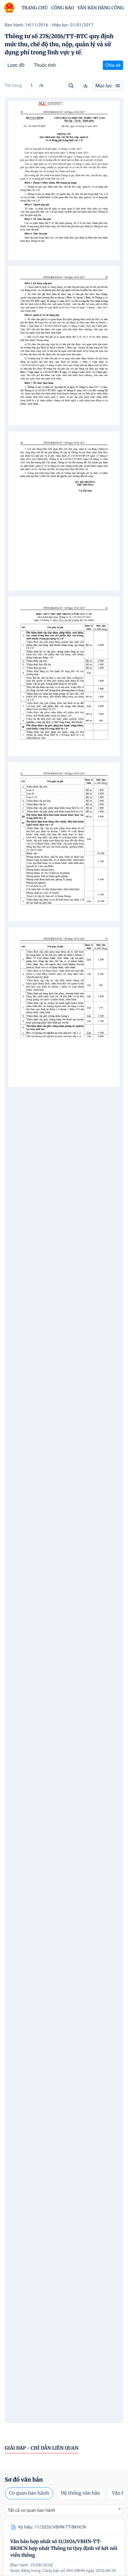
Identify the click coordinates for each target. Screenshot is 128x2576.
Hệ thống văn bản (80, 2493)
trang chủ (35, 8)
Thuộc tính (45, 65)
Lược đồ (16, 65)
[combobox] (64, 2510)
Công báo (63, 8)
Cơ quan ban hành (29, 2493)
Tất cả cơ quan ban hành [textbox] (31, 2510)
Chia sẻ (113, 65)
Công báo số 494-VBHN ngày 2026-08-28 (79, 2571)
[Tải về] (85, 86)
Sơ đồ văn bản (24, 2480)
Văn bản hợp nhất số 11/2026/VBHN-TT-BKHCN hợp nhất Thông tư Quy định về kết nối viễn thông (64, 2549)
